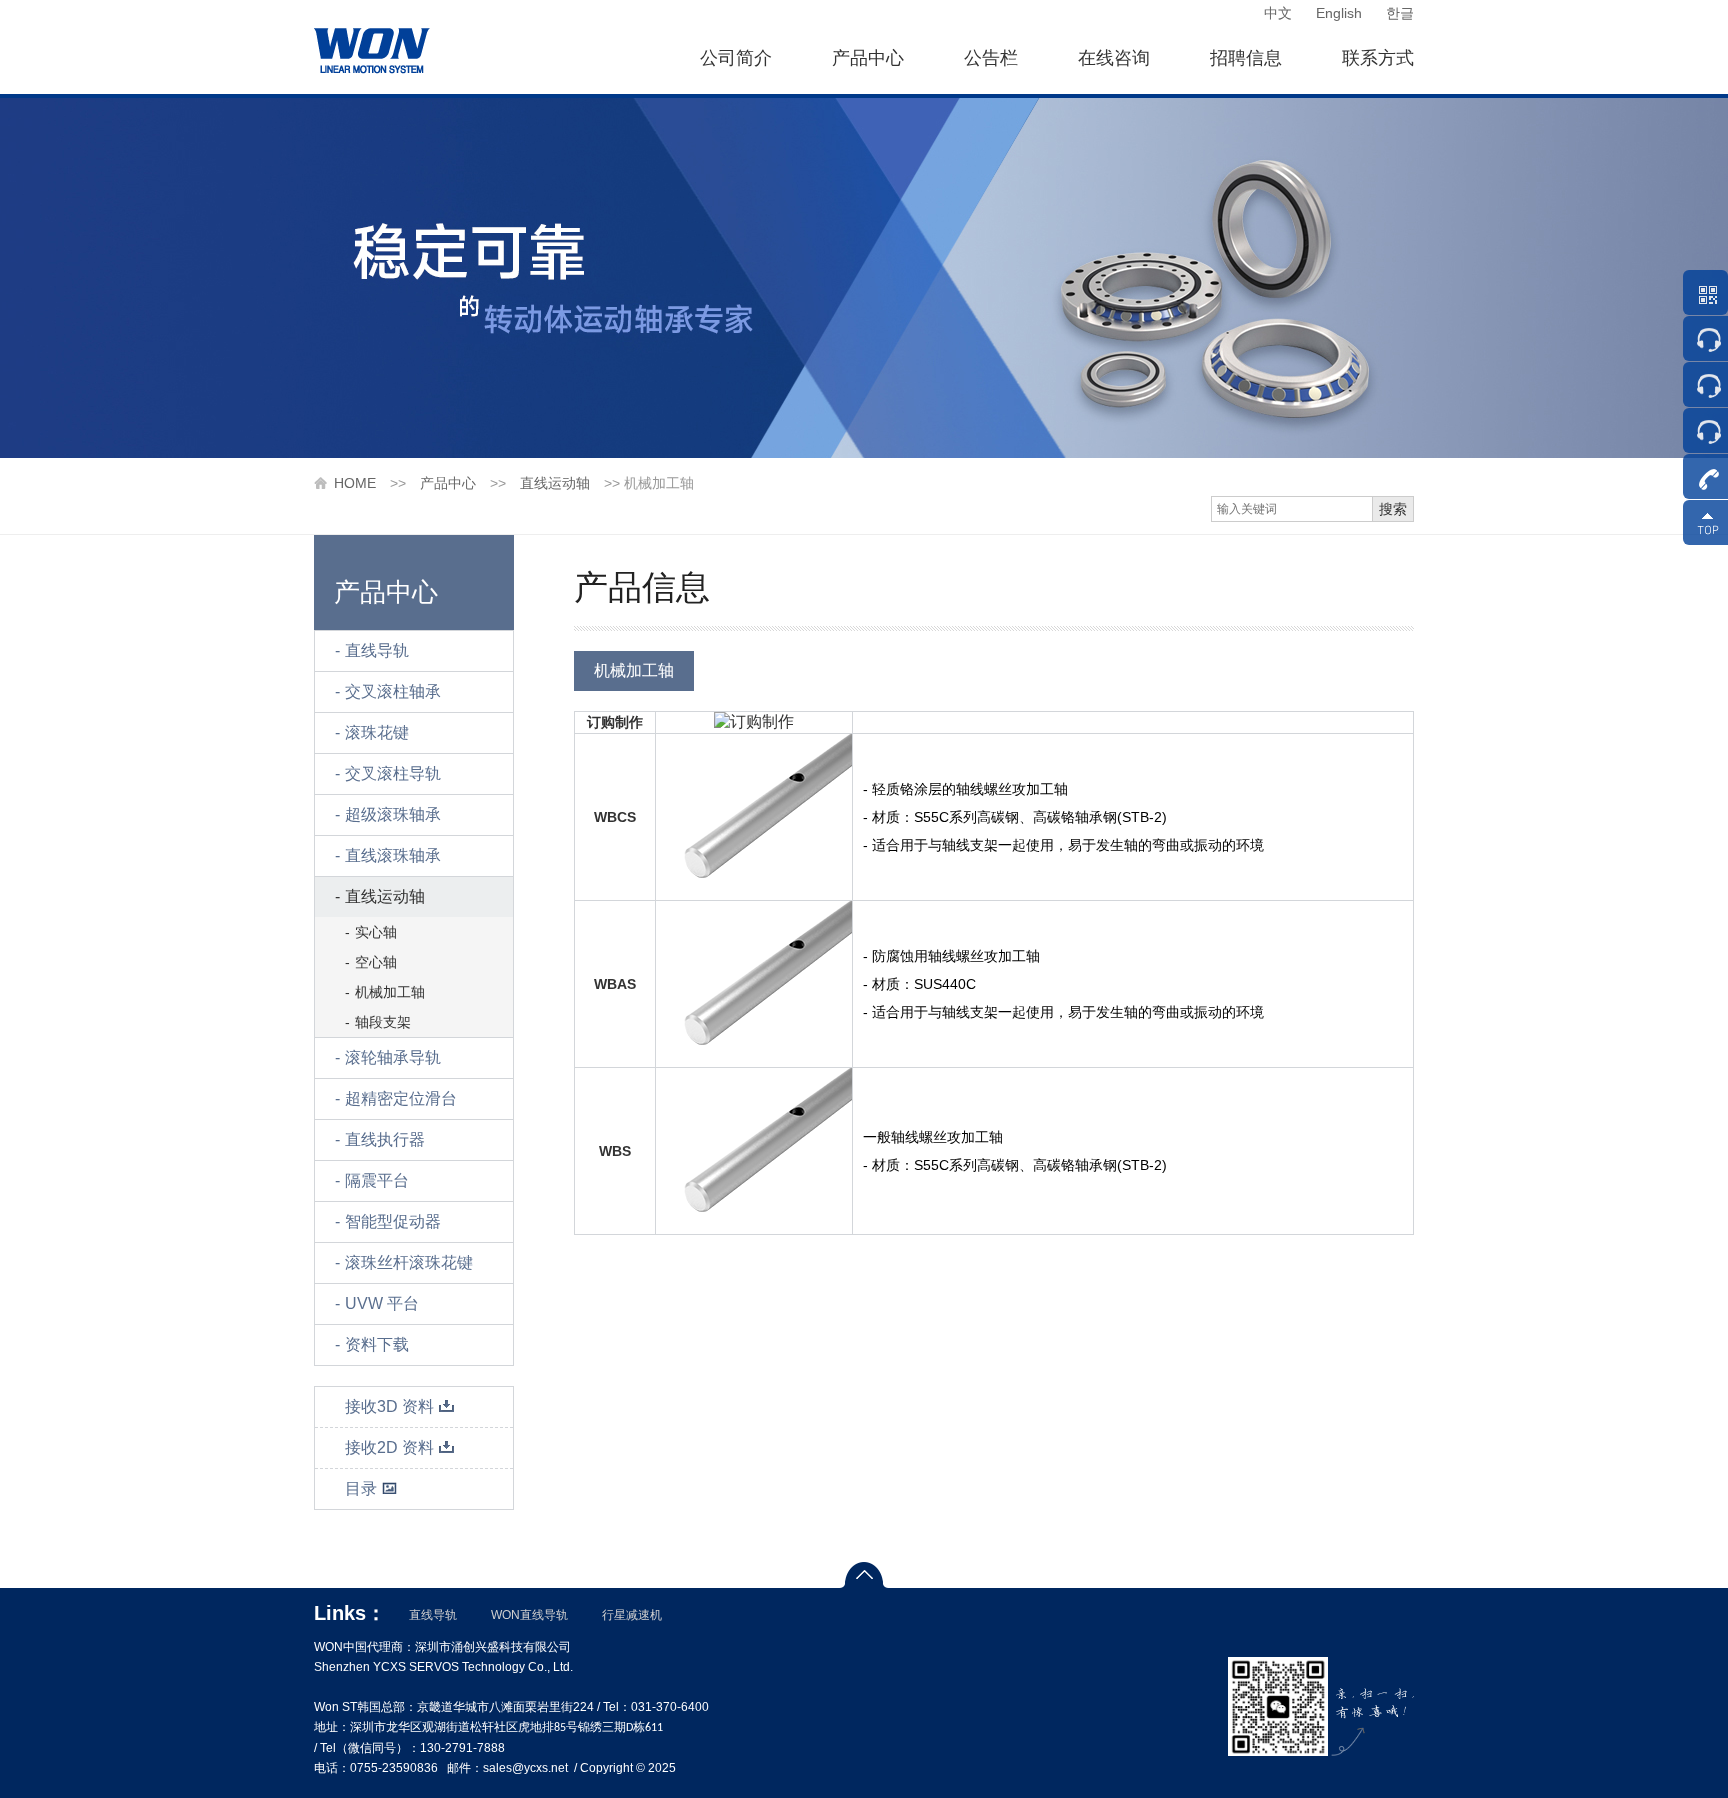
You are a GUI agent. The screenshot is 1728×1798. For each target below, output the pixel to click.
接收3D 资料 (389, 1406)
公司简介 (736, 58)
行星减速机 (632, 1615)
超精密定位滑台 (401, 1098)
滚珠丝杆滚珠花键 (409, 1262)
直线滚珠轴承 (393, 855)
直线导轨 (377, 650)
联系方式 (1378, 58)
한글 (1400, 13)
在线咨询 (1114, 58)
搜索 (1393, 509)
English (1339, 13)
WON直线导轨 (529, 1615)
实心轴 (376, 932)
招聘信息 (1246, 58)
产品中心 (868, 58)
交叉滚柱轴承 (393, 691)
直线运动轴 (555, 483)
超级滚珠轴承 (393, 814)
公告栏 (991, 58)
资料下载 (377, 1344)
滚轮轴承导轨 (393, 1057)
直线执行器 (385, 1139)
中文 (1278, 13)
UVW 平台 (382, 1303)
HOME (355, 483)
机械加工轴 (390, 992)
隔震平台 (377, 1180)
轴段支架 (383, 1022)
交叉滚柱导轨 (393, 773)
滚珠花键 (377, 732)
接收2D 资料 (389, 1447)
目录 (361, 1488)
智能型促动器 (393, 1221)
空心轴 (376, 962)
